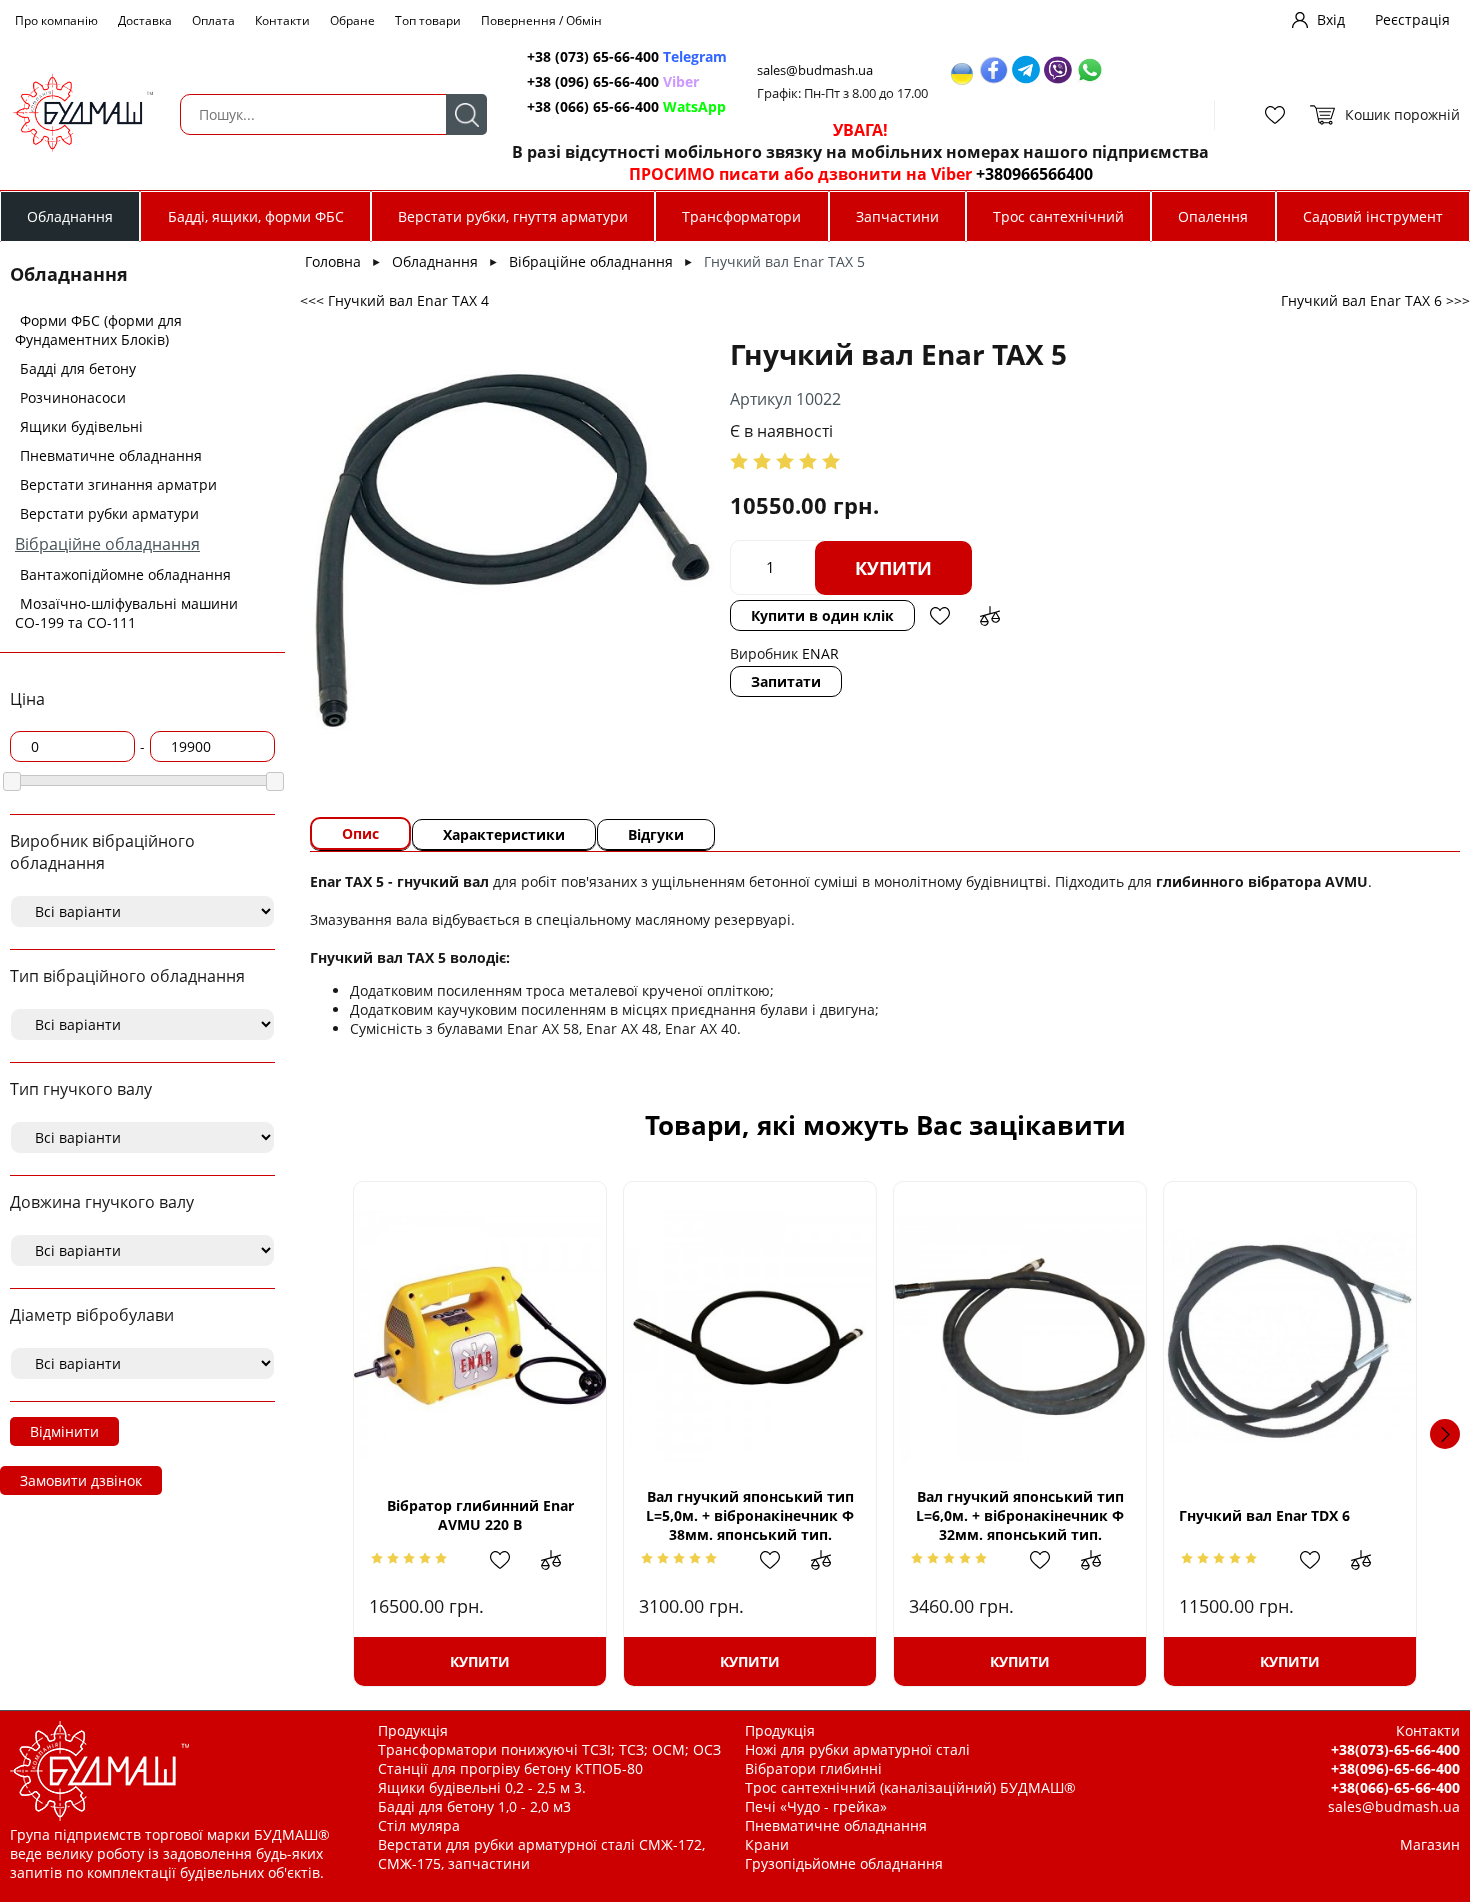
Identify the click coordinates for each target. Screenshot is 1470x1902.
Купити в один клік (822, 615)
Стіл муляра (419, 1825)
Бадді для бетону (78, 368)
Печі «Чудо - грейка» (816, 1806)
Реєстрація (1412, 19)
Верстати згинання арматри (118, 484)
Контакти (282, 20)
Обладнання (70, 216)
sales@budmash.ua (815, 70)
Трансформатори (741, 216)
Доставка (145, 20)
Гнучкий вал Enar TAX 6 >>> (1375, 300)
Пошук (466, 114)
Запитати (786, 681)
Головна (333, 261)
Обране (352, 20)
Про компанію (56, 20)
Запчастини (897, 216)
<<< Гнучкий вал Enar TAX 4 (394, 300)
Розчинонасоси (73, 397)
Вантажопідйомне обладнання (125, 574)
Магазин (1430, 1844)
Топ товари (428, 20)
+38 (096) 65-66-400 (613, 81)
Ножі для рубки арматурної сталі (857, 1749)
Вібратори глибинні (813, 1768)
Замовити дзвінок (81, 1480)
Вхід (1331, 19)
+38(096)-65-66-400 (1395, 1768)
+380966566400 (1034, 174)
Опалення (1213, 216)
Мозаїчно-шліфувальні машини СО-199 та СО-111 (126, 613)
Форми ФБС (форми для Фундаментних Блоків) (98, 330)
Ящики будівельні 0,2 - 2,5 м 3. (482, 1787)
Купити (893, 568)
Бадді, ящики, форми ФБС (256, 216)
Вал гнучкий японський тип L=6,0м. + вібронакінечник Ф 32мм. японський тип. (1020, 1515)
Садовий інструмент (1373, 216)
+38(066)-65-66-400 (1395, 1787)
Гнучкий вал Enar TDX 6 (1264, 1515)
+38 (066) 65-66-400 (626, 106)
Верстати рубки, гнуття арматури (513, 216)
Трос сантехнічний (1058, 216)
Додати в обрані (940, 616)
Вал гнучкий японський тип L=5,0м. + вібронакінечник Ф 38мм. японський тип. (750, 1515)
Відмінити (64, 1431)
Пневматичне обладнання (111, 455)
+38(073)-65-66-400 (1395, 1749)
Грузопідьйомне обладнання (844, 1863)
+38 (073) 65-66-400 (627, 56)
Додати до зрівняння (990, 616)
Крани (767, 1844)
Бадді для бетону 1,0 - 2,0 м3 (474, 1806)
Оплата (213, 20)
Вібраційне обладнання (107, 544)
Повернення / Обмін (541, 20)
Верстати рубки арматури (109, 513)
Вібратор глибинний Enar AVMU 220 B (480, 1515)
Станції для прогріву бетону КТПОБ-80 (510, 1768)
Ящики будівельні (81, 426)
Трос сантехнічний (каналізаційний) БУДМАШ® (910, 1787)
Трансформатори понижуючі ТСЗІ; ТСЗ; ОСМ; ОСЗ (549, 1749)
